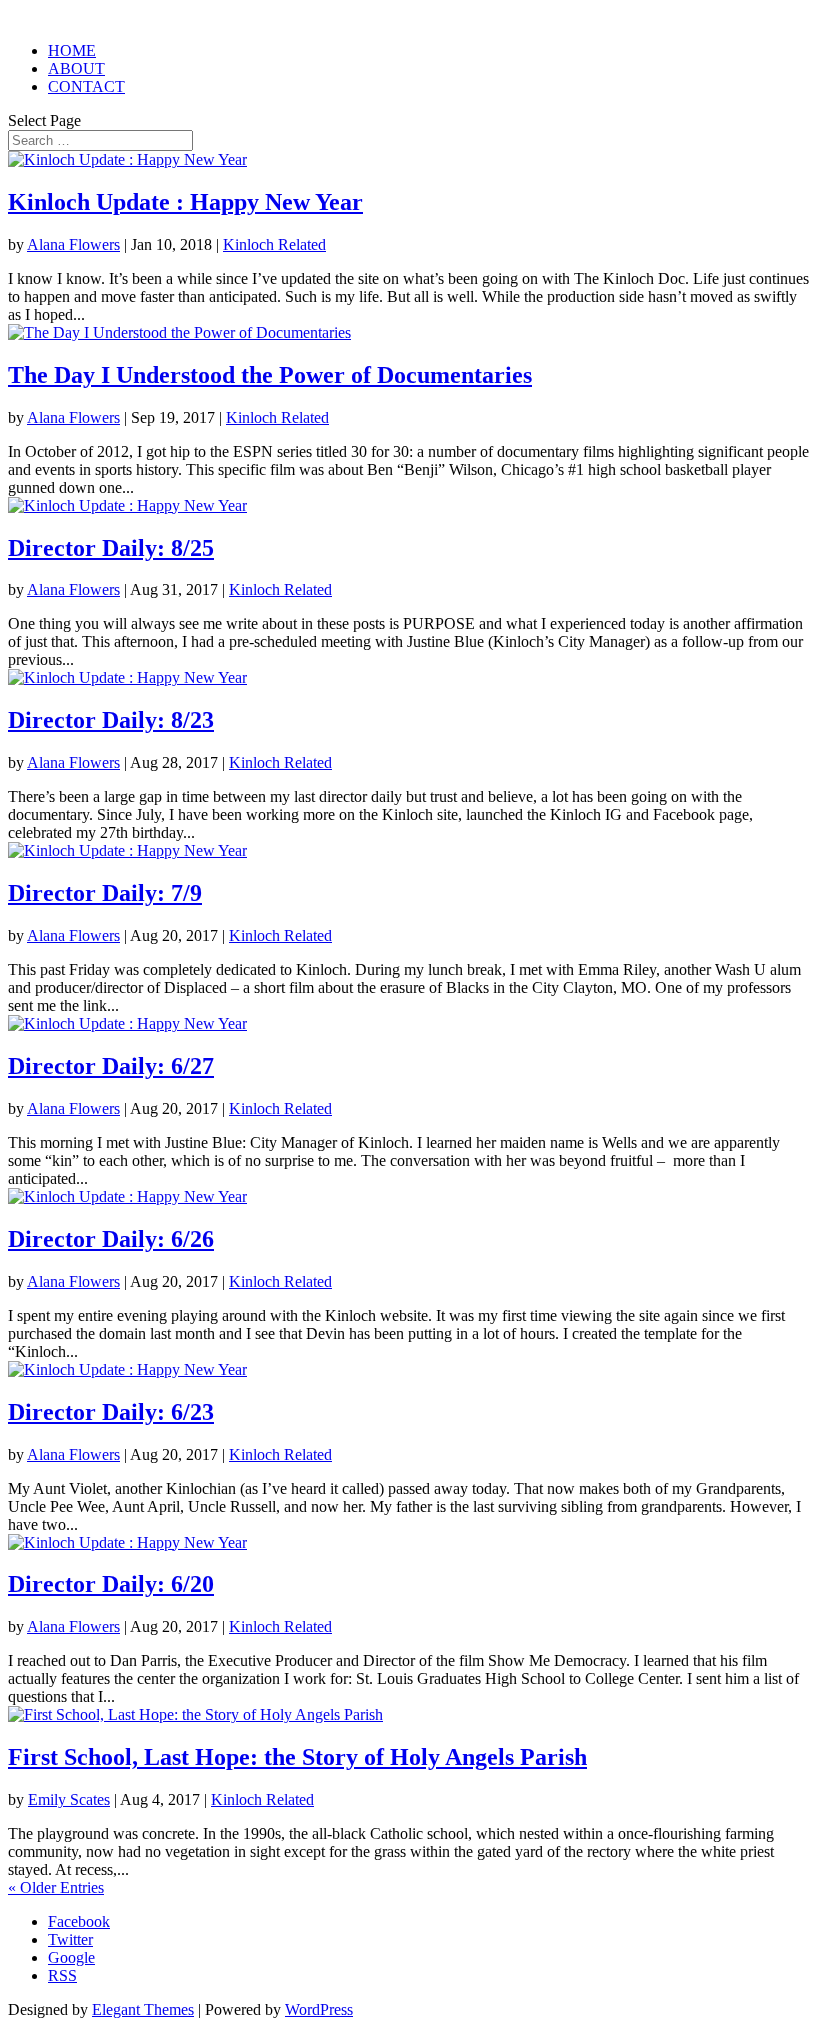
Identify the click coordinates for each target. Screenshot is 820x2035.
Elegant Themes (143, 2009)
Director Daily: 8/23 (111, 720)
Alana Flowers (73, 244)
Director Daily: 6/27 (111, 1066)
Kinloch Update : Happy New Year (185, 202)
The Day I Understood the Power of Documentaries (270, 375)
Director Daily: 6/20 (111, 1584)
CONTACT (86, 86)
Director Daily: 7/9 (105, 893)
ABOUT (76, 68)
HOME (72, 50)
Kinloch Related (274, 244)
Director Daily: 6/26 (111, 1239)
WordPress (319, 2009)
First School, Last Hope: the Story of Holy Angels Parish (297, 1757)
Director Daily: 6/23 (111, 1412)
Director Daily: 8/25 (111, 548)
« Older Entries (56, 1887)
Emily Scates (69, 1799)
